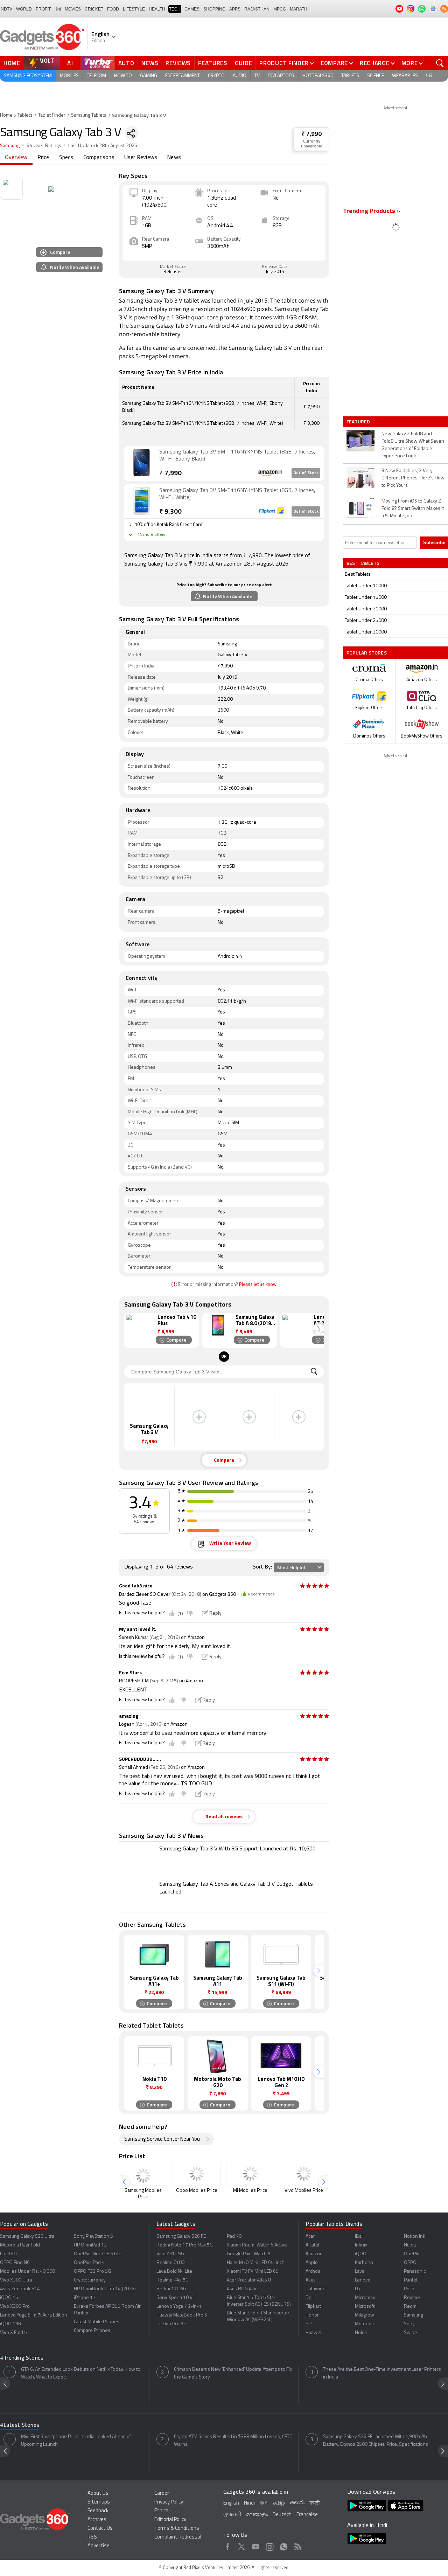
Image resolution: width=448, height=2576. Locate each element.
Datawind (316, 2289)
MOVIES (73, 9)
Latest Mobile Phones (97, 2322)
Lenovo (363, 2280)
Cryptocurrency (90, 2280)
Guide (244, 63)
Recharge (375, 63)
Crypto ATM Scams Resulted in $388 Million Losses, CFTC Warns (233, 2441)
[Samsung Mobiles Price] (143, 2174)
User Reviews (141, 158)
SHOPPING (214, 9)
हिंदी (58, 9)
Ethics (161, 2511)
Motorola (364, 2324)
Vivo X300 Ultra (16, 2280)
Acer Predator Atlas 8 (249, 2280)
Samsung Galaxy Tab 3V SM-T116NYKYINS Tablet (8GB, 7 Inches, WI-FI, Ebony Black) (237, 456)
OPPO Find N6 (15, 2263)
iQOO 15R (11, 2324)
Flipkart (313, 2307)
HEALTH (157, 9)
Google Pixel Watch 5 (249, 2254)
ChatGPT (9, 2254)
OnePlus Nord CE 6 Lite (98, 2254)
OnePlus (413, 2254)
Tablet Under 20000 (366, 609)
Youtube (256, 2546)
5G (429, 76)
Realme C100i (171, 2263)
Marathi (299, 9)
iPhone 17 (85, 2298)
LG (358, 2289)
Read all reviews (224, 1817)
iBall (359, 2236)
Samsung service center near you (162, 2139)
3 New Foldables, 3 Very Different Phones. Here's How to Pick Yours (413, 478)
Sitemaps (99, 2502)
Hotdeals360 (318, 76)
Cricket (94, 9)
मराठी (314, 2503)
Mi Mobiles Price (250, 2191)
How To (123, 76)
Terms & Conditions (177, 2529)
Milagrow (365, 2315)
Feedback (98, 2511)
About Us (98, 2494)
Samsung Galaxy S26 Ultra (27, 2236)
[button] (318, 1329)
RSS (92, 2537)
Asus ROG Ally (241, 2289)
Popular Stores (367, 653)
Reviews (178, 63)
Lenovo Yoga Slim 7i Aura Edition (34, 2315)
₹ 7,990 (311, 134)
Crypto (216, 76)
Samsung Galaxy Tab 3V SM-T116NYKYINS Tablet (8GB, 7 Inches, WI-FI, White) (237, 494)
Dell (310, 2298)
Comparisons (99, 158)
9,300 (170, 512)
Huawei (313, 2333)
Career (162, 2494)
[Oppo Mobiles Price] (197, 2174)
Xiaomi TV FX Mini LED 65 (253, 2272)
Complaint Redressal (178, 2537)
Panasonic (415, 2272)
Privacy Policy (169, 2502)
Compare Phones (92, 2331)
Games (192, 9)
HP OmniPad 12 (90, 2245)
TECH (175, 9)
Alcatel (312, 2245)
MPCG (280, 9)
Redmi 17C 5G (171, 2289)
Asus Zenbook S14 (20, 2289)
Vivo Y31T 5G (170, 2254)
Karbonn (364, 2263)
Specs (66, 158)
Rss (298, 2546)
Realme (412, 2298)
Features (213, 63)
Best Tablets (358, 574)
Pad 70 (234, 2236)
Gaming (149, 76)
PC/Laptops (281, 76)
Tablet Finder (52, 115)
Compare (334, 63)
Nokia (361, 2333)
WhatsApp (284, 2546)
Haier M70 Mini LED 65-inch (256, 2263)
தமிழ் (279, 2503)
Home (12, 63)
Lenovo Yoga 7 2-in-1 (179, 2307)
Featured (359, 422)
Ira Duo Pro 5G (171, 2324)
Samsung (10, 146)
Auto (126, 63)
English (231, 2503)
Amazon (314, 2254)
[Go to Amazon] (142, 463)
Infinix (361, 2245)
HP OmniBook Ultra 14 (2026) (105, 2289)
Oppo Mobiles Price (197, 2191)
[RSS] (444, 9)
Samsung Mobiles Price (143, 2194)
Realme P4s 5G (173, 2280)
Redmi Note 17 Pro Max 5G (185, 2245)
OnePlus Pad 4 (89, 2263)
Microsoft (365, 2307)
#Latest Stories (20, 2425)
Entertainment (183, 76)
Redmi (411, 2307)
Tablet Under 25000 (366, 621)
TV (257, 76)
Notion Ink (415, 2236)
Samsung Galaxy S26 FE (181, 2236)
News (150, 63)
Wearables (405, 76)
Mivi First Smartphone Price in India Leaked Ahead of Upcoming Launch (76, 2441)
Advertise (99, 2546)
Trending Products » (372, 212)
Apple (312, 2263)
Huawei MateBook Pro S (182, 2315)
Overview (16, 158)
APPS (235, 9)
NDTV (6, 9)
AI (70, 63)
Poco (409, 2289)
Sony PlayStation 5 (93, 2236)
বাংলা (264, 2503)
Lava (360, 2272)
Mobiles (69, 76)
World (24, 9)
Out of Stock (306, 473)
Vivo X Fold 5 (13, 2333)
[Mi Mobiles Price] (250, 2174)
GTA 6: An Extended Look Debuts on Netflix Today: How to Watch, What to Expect (81, 2373)
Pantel (411, 2280)
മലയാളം (257, 2515)
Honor (312, 2315)
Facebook (228, 2546)
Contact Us (100, 2529)
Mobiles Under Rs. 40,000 (27, 2272)
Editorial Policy (170, 2520)
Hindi (249, 2503)
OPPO (410, 2263)
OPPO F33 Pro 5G (92, 2272)
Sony (409, 2324)
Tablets (350, 76)
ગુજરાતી (232, 2515)
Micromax (365, 2298)
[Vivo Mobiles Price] (304, 2174)
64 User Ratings (44, 146)
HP (309, 2324)
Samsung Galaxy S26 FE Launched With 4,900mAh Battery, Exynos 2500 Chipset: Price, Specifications (376, 2441)
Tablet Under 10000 (366, 586)
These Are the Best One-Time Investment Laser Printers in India (382, 2373)
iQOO (361, 2254)
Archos (313, 2272)
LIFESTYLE (134, 9)
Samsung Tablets (89, 115)
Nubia (410, 2245)
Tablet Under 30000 (366, 632)
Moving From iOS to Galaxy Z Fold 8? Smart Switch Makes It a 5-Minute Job (413, 509)
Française (307, 2515)
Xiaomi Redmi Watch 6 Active (257, 2245)
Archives (97, 2520)
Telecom (96, 76)
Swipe (411, 2333)
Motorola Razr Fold (20, 2245)
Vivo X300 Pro (15, 2307)
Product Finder (284, 63)
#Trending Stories (22, 2358)
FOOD (113, 9)
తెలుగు (297, 2503)
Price (43, 158)
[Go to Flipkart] (142, 501)
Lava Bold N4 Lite (174, 2272)
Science (376, 76)
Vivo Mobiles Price (304, 2191)
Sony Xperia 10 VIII (176, 2298)
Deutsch (282, 2515)
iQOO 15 (9, 2298)
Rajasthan (257, 9)
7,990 (170, 474)
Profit (43, 9)
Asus (311, 2280)
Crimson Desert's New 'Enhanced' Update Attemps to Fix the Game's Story (233, 2373)
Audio (240, 76)
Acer (310, 2236)
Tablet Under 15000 (366, 598)
